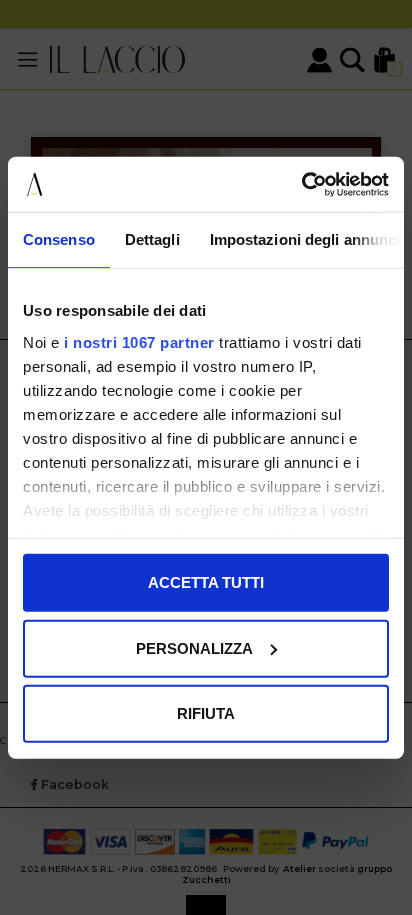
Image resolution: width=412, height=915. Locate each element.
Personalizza (194, 647)
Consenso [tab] (59, 239)
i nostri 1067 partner (139, 341)
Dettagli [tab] (152, 239)
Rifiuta (206, 713)
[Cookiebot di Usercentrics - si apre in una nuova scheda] (301, 184)
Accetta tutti (206, 582)
